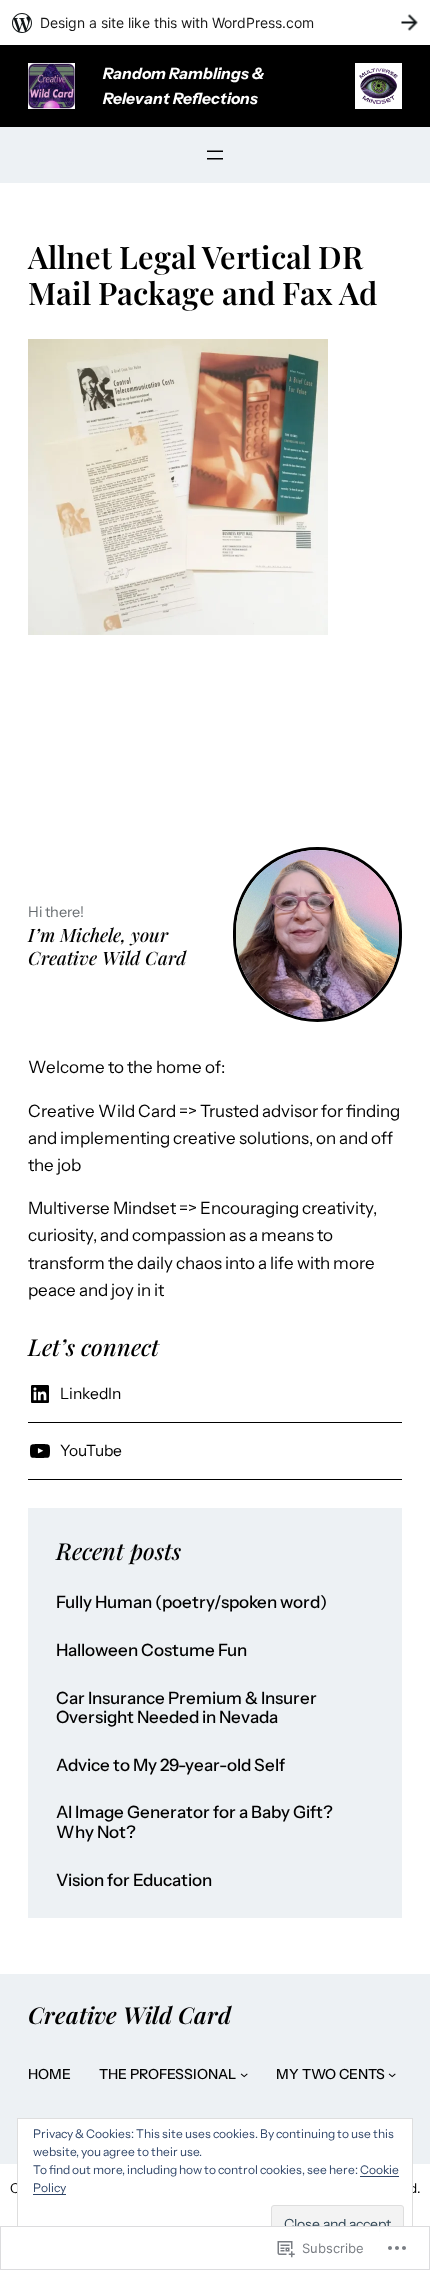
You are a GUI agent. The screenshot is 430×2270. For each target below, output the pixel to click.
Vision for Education (134, 1880)
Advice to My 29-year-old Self (170, 1765)
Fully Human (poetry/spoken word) (191, 1602)
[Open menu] (215, 155)
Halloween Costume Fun (151, 1650)
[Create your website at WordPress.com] (215, 22)
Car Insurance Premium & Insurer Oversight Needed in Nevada (186, 1708)
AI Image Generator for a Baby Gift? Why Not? (194, 1822)
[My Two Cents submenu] (392, 2074)
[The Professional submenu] (244, 2074)
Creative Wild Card (129, 2014)
